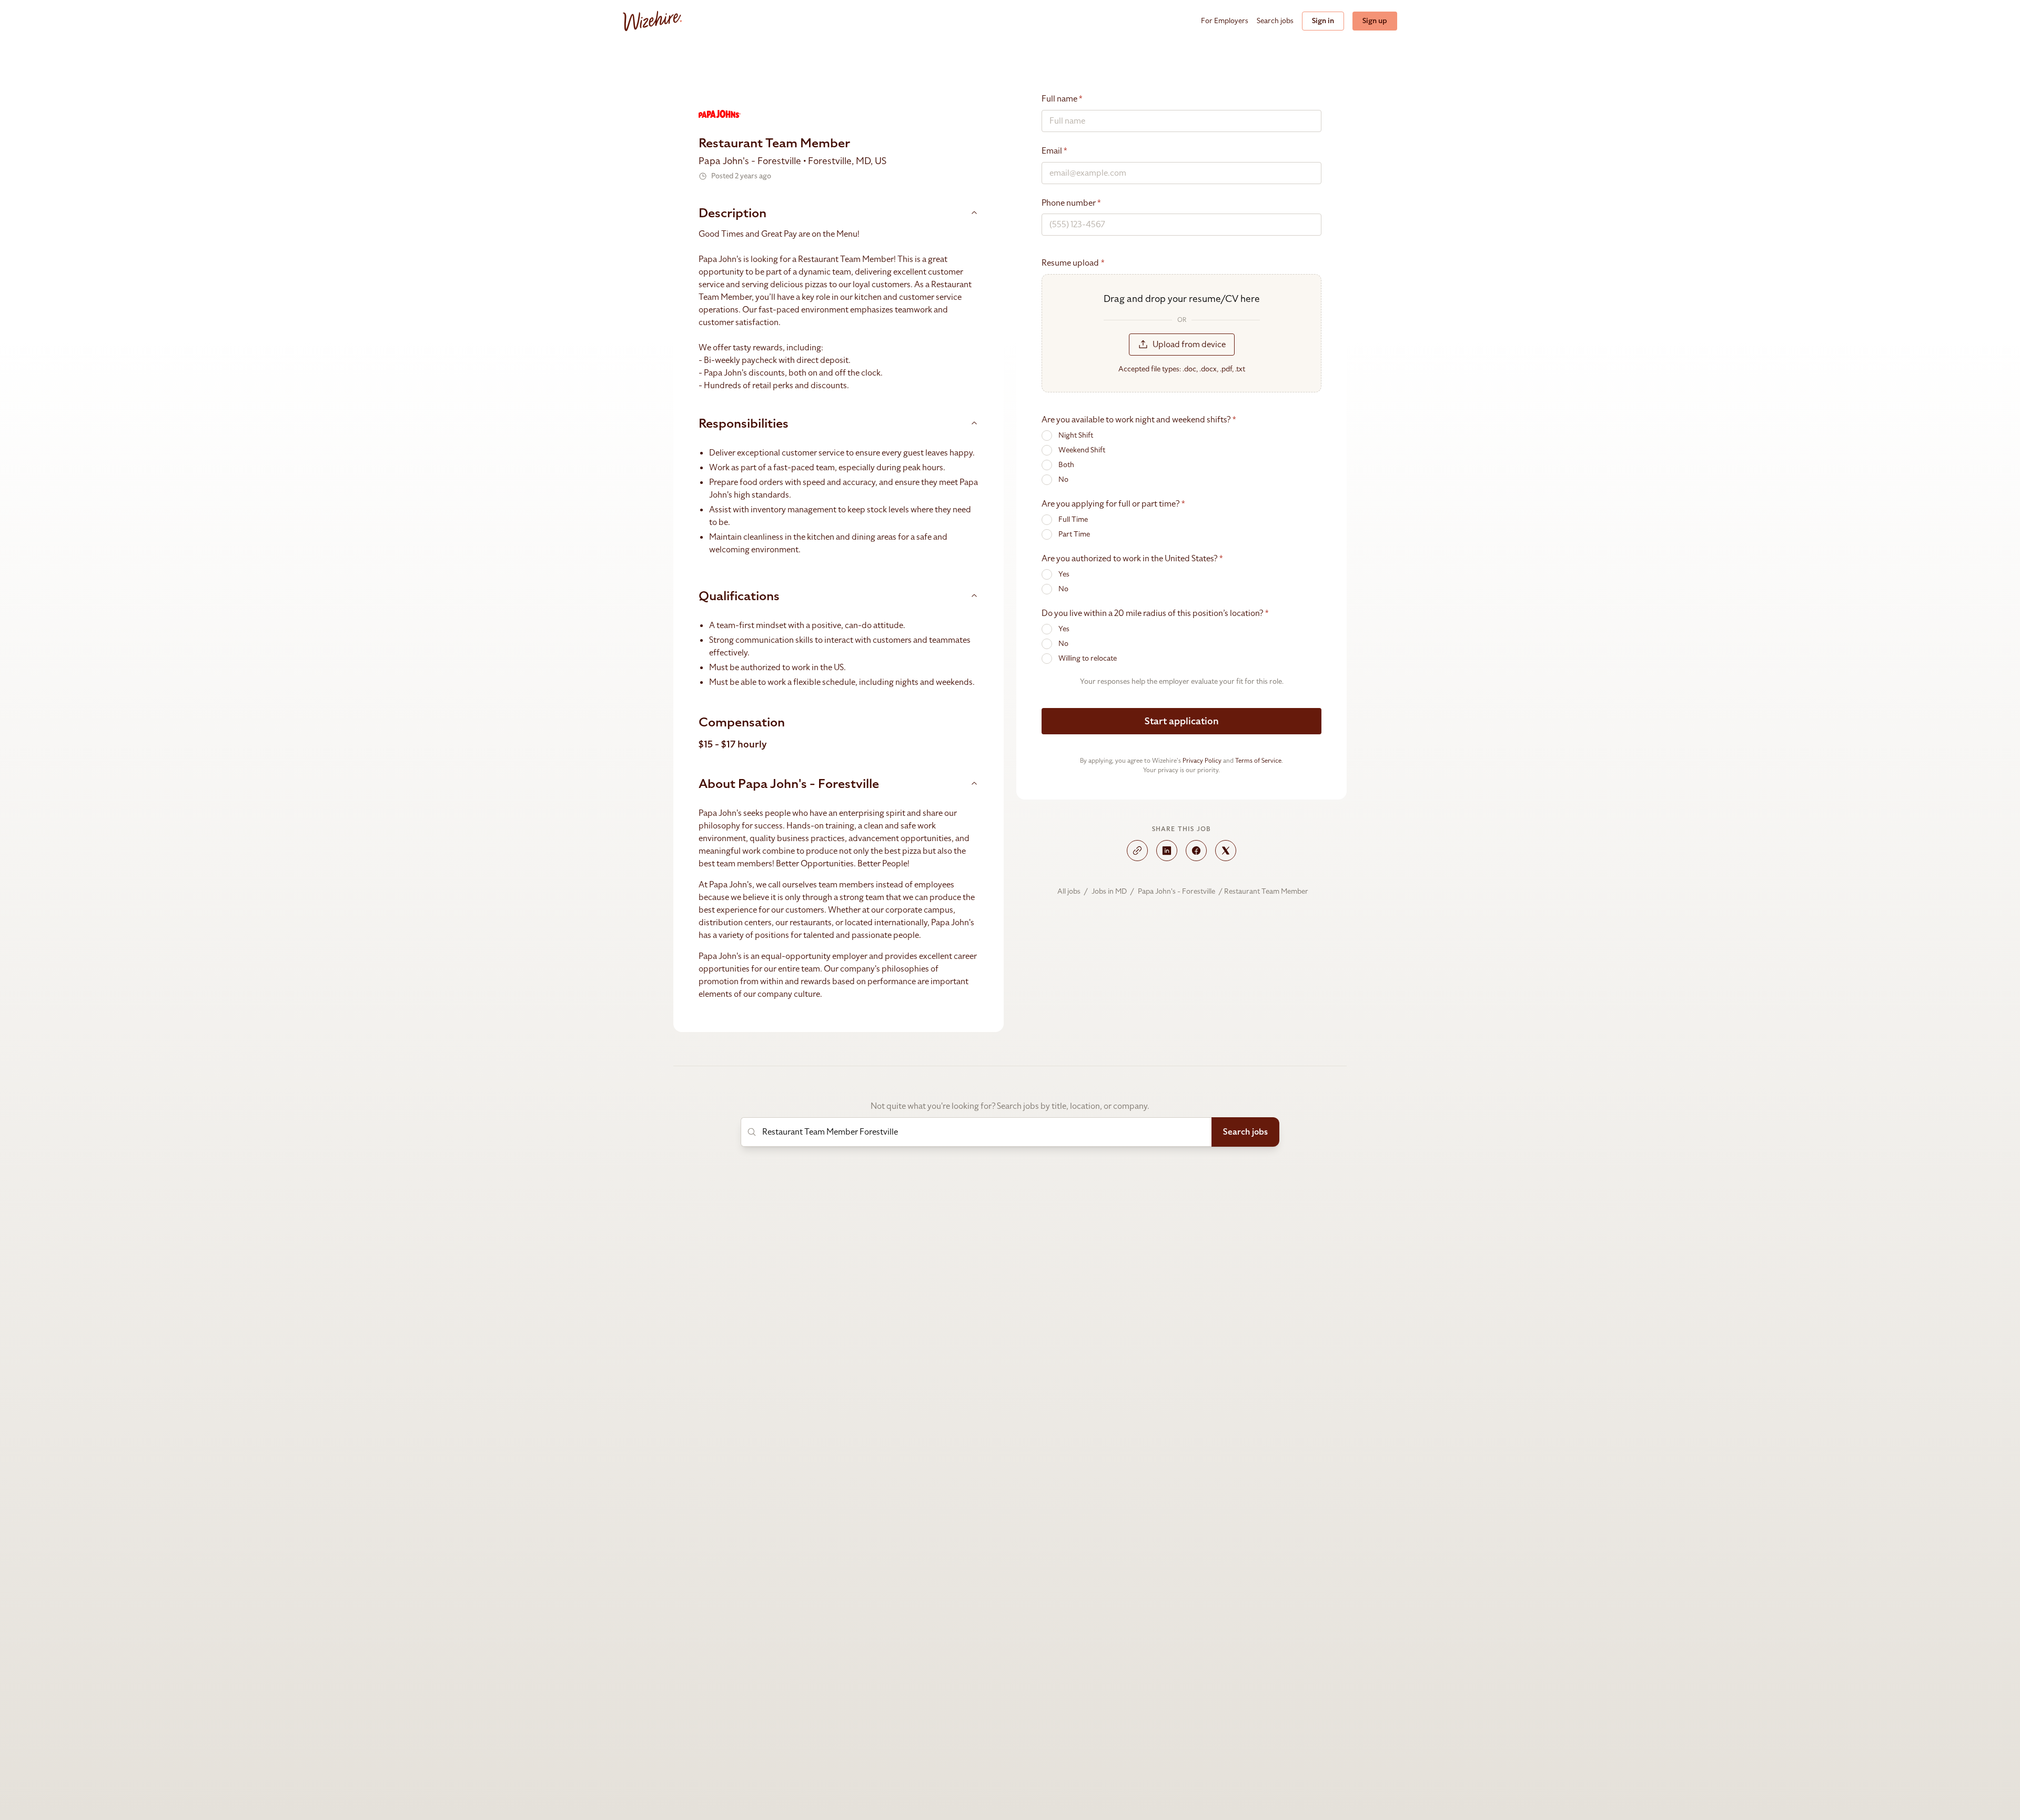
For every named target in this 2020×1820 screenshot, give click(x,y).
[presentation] (1181, 333)
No (1063, 479)
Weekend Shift (1082, 450)
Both (1066, 465)
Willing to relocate (1088, 658)
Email (1054, 151)
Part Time (1074, 534)
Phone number (1071, 203)
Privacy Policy (1202, 761)
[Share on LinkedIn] (1167, 851)
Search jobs (1275, 21)
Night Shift (1076, 435)
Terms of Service (1258, 761)
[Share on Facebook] (1196, 851)
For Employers (1225, 21)
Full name (1062, 99)
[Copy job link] (1137, 851)
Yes (1064, 574)
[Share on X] (1226, 851)
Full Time (1073, 519)
